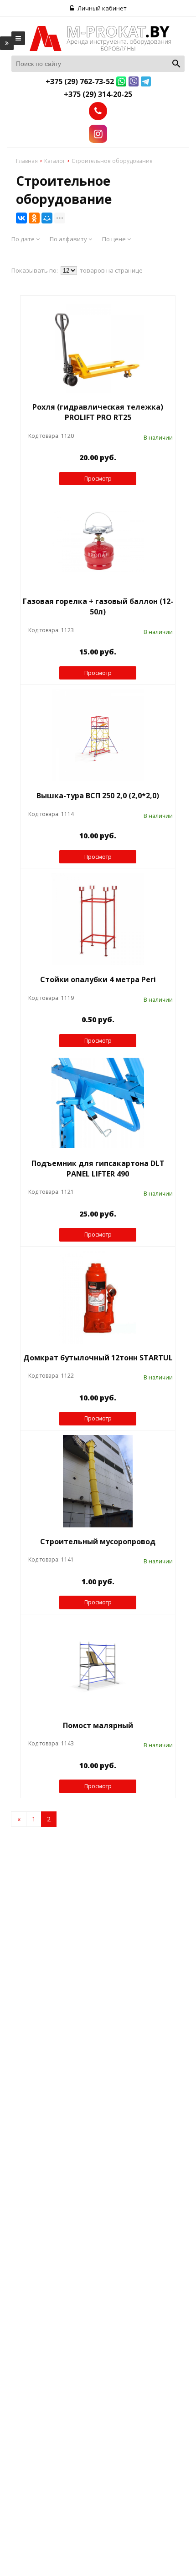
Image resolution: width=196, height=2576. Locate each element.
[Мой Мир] (47, 218)
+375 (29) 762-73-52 (80, 81)
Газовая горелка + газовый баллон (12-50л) (98, 606)
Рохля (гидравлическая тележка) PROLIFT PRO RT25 (98, 412)
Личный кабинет (101, 8)
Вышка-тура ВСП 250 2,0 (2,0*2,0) (98, 796)
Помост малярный (98, 1725)
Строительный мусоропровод (98, 1542)
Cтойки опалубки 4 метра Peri (98, 979)
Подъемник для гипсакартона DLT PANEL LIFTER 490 (98, 1169)
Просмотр (98, 479)
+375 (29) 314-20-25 (98, 94)
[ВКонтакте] (21, 218)
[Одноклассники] (34, 218)
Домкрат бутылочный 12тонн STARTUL (98, 1358)
